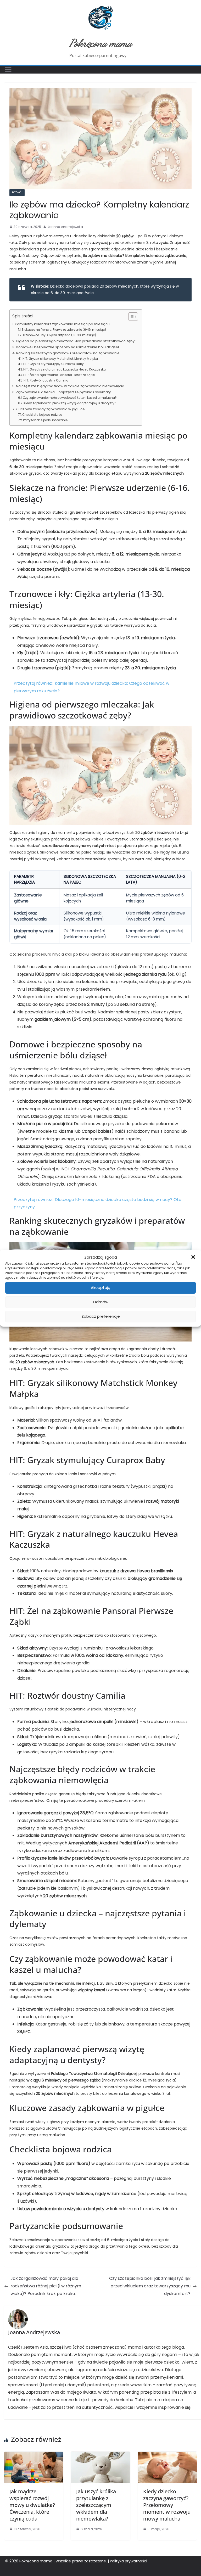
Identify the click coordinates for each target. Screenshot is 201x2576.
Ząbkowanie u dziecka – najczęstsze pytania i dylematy (63, 392)
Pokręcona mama (101, 43)
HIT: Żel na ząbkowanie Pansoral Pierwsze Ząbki (59, 375)
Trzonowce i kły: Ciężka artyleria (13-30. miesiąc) (59, 335)
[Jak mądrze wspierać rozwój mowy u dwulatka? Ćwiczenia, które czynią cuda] (34, 2455)
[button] (193, 1257)
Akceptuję (100, 1287)
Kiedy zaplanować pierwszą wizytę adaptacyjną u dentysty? (70, 403)
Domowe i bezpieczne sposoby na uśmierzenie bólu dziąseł (67, 347)
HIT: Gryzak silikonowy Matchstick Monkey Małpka (60, 359)
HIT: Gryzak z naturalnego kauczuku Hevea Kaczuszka (65, 369)
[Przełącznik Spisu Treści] (130, 317)
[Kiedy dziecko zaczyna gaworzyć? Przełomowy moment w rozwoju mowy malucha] (167, 2455)
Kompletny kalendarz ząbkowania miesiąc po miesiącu (62, 324)
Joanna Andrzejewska (65, 227)
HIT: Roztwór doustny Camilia (46, 380)
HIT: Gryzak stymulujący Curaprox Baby (54, 364)
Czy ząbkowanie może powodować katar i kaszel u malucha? (70, 398)
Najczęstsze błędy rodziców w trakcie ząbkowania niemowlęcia (70, 386)
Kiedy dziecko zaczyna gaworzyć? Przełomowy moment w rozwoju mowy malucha (167, 2505)
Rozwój (17, 192)
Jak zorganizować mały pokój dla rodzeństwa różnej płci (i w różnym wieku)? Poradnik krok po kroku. (46, 2286)
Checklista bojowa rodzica (42, 415)
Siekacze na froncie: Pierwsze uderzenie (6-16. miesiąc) (64, 330)
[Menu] (8, 70)
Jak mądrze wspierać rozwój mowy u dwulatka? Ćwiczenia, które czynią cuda (32, 2505)
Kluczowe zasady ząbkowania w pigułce (50, 409)
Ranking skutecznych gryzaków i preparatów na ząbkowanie (68, 353)
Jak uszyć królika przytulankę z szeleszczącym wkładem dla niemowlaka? (96, 2505)
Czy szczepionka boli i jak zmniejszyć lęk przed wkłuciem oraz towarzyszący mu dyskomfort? (150, 2286)
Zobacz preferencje (101, 1316)
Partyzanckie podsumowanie (45, 420)
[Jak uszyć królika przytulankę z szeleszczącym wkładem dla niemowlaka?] (100, 2455)
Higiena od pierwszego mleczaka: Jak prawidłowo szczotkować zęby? (76, 341)
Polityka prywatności (129, 2561)
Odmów (101, 1302)
